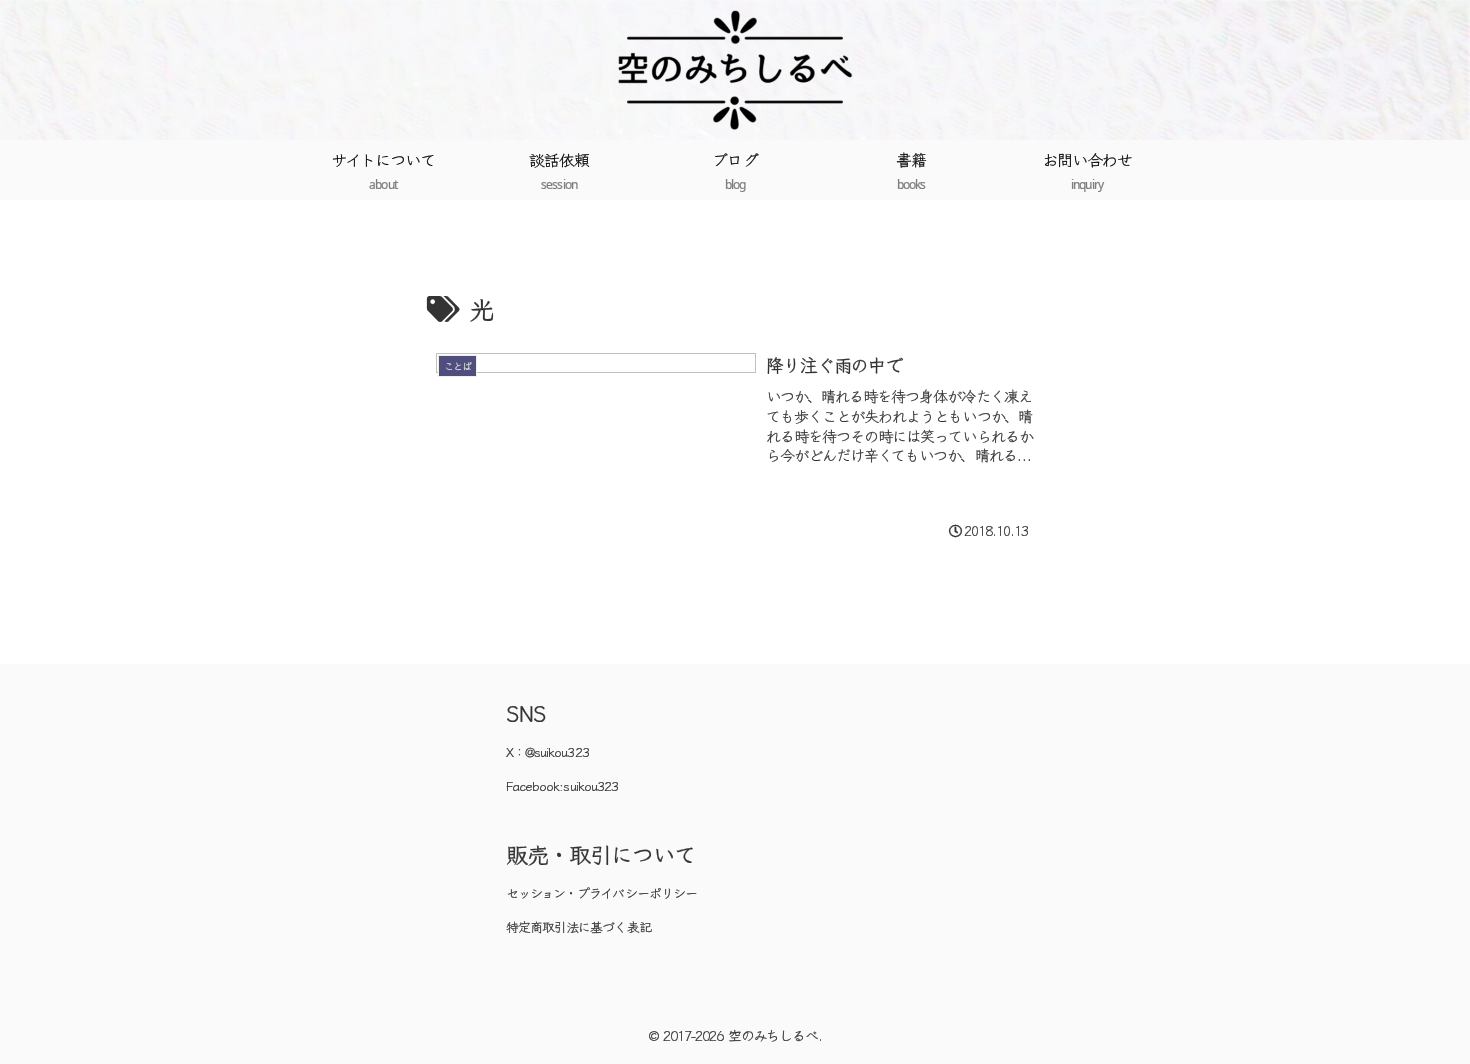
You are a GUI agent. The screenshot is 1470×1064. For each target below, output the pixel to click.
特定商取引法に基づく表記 (578, 926)
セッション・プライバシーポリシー (601, 892)
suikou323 (590, 785)
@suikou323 (557, 751)
